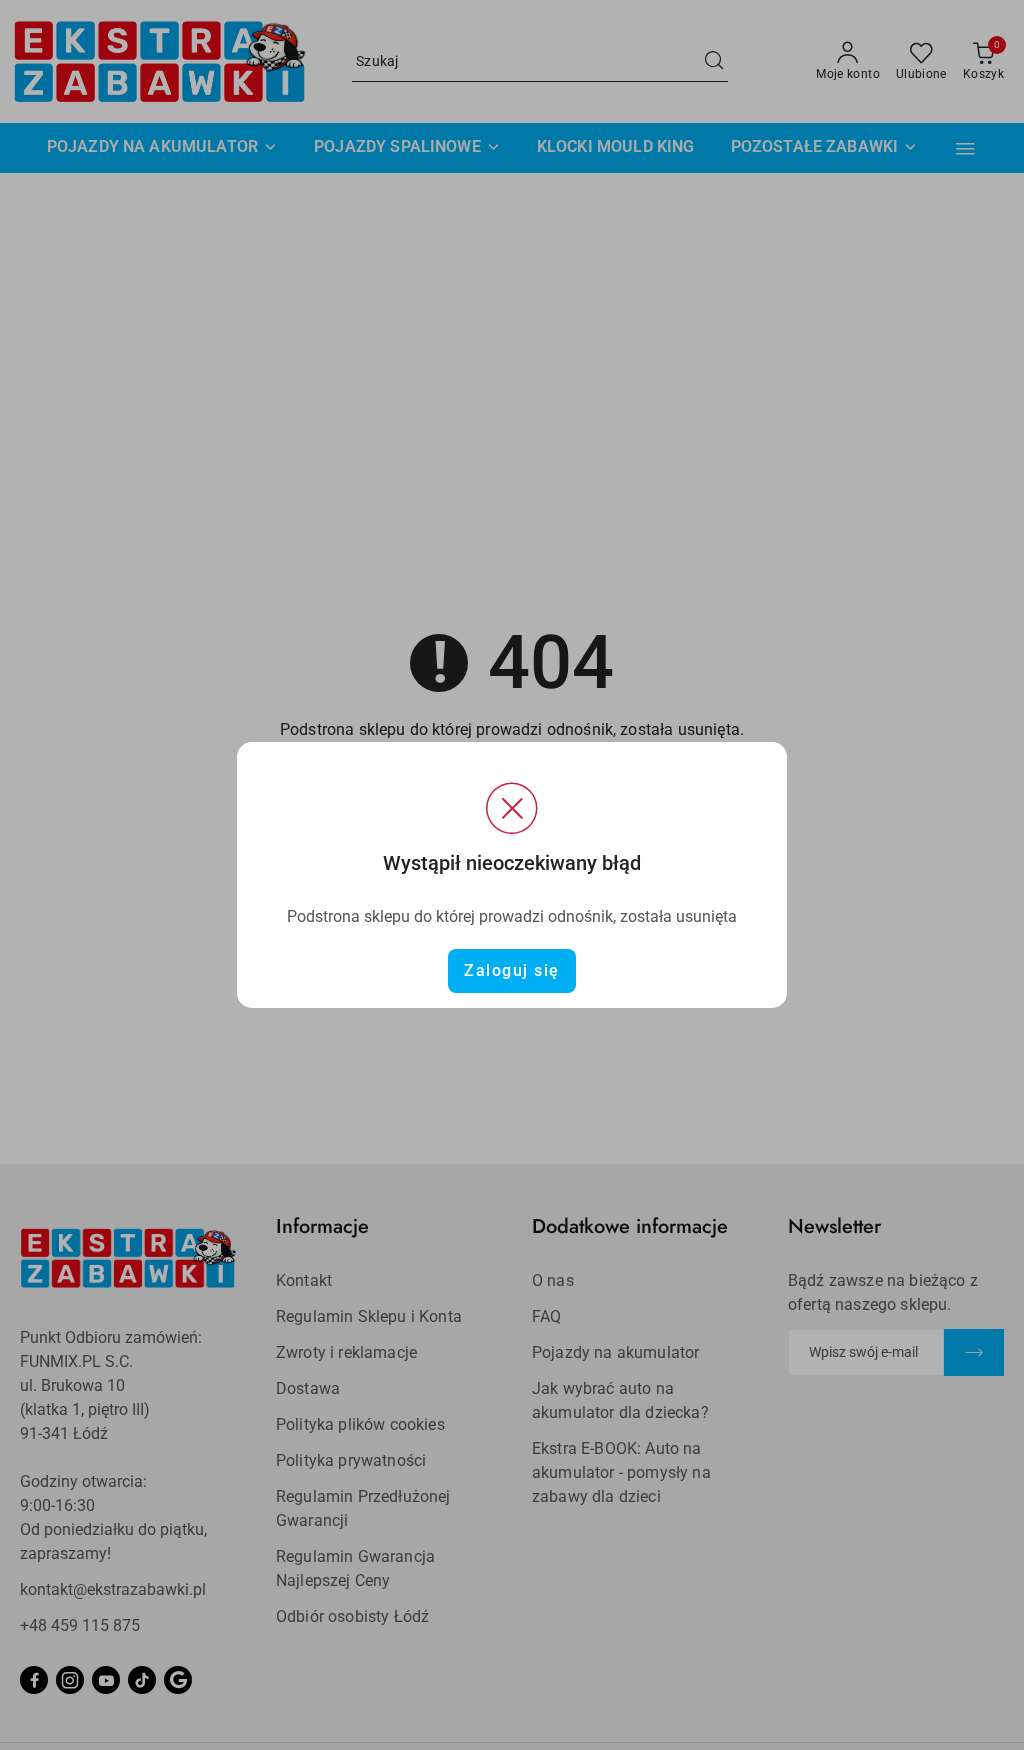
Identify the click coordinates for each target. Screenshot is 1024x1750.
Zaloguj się (512, 970)
